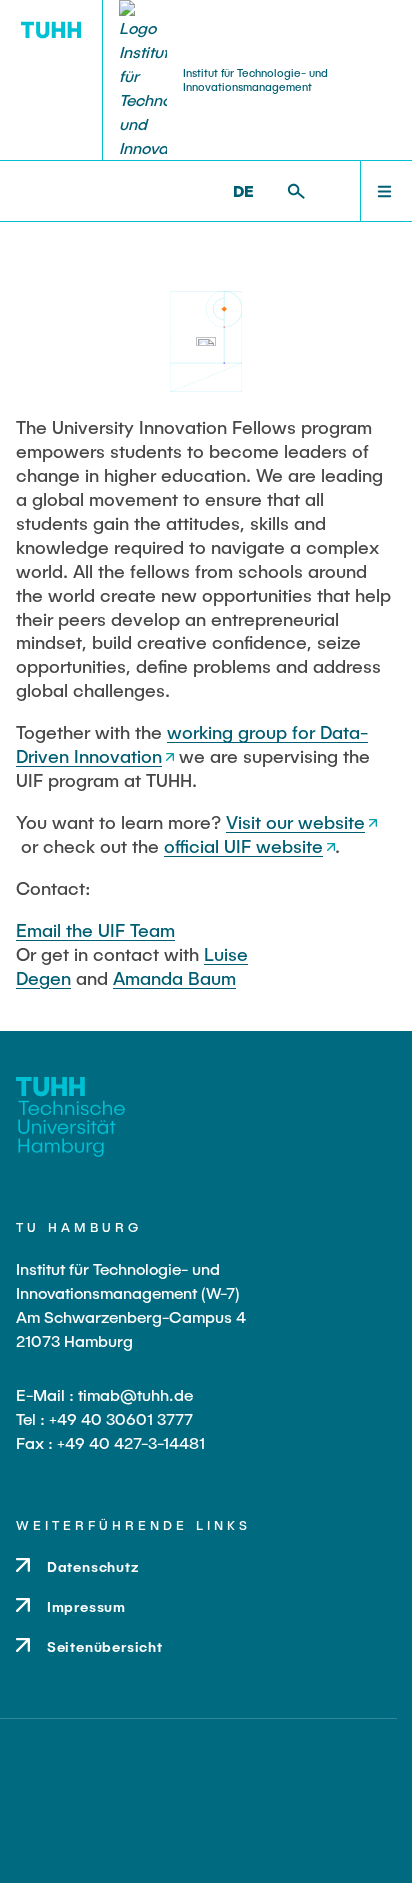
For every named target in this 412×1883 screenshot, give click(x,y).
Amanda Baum (174, 978)
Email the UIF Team (95, 930)
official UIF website (243, 846)
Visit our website (295, 822)
